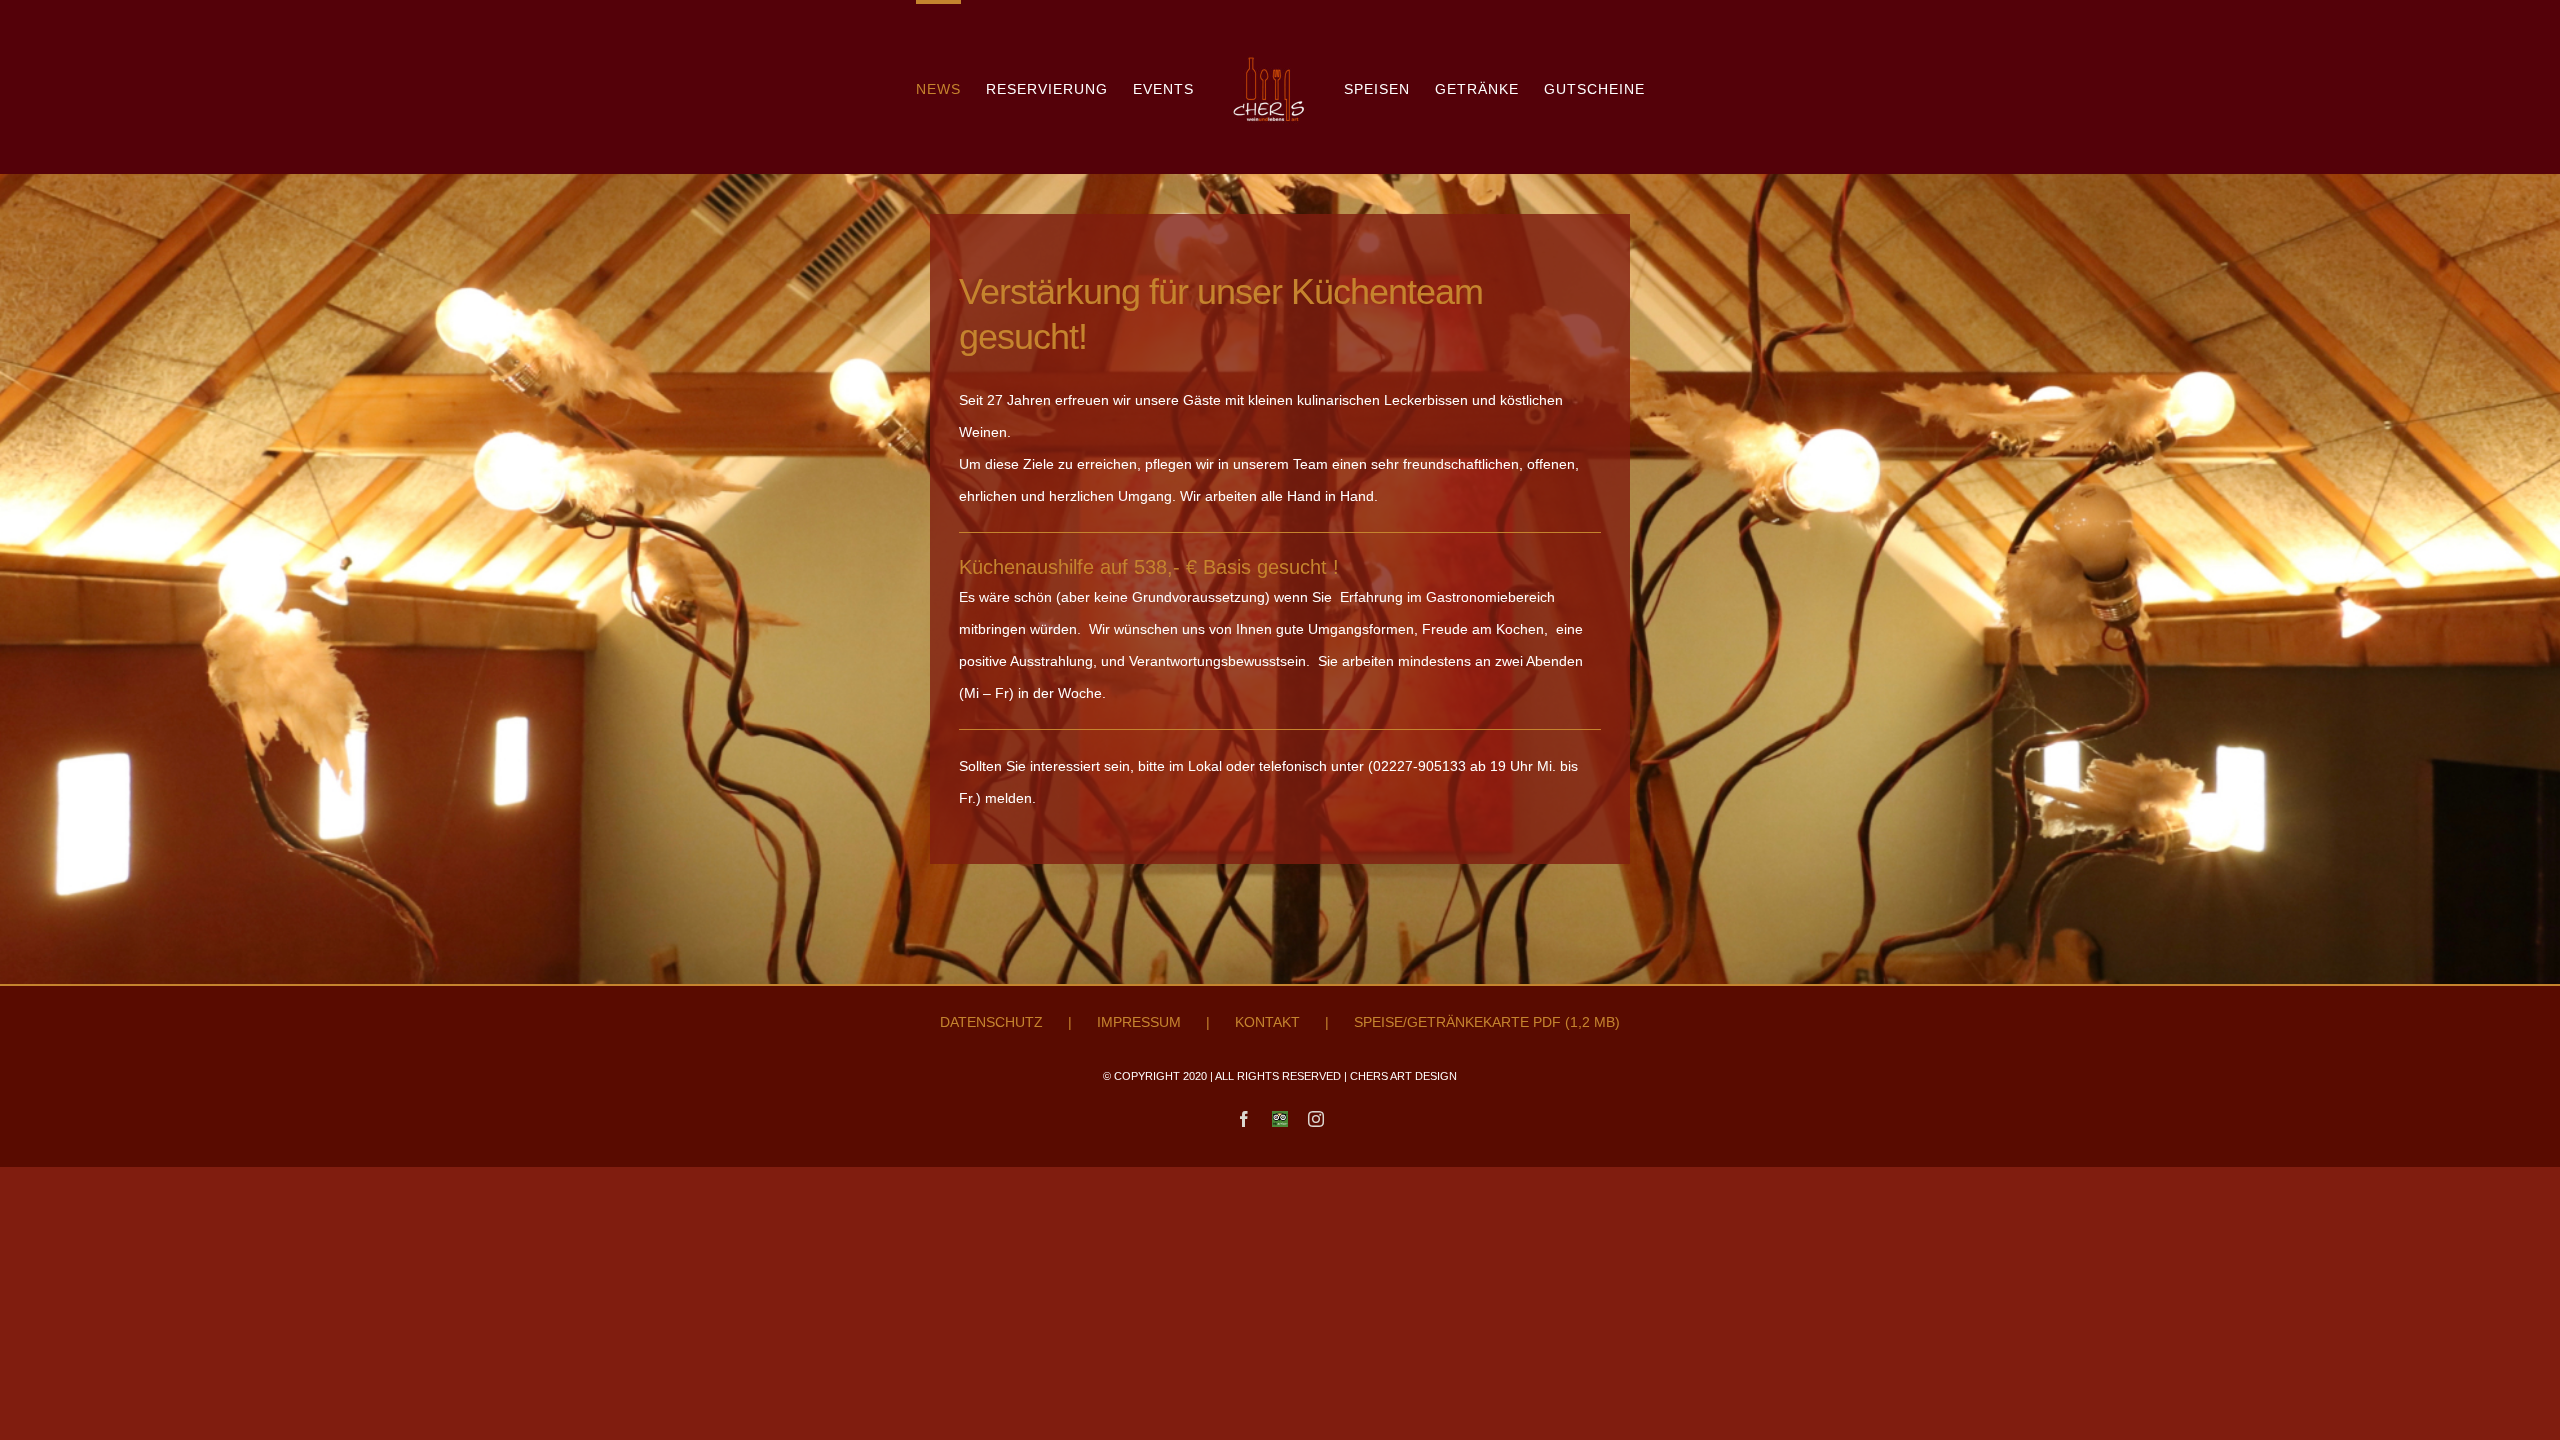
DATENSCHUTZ (991, 1022)
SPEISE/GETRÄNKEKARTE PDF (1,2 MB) (1487, 1022)
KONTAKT (1267, 1022)
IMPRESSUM (1139, 1022)
